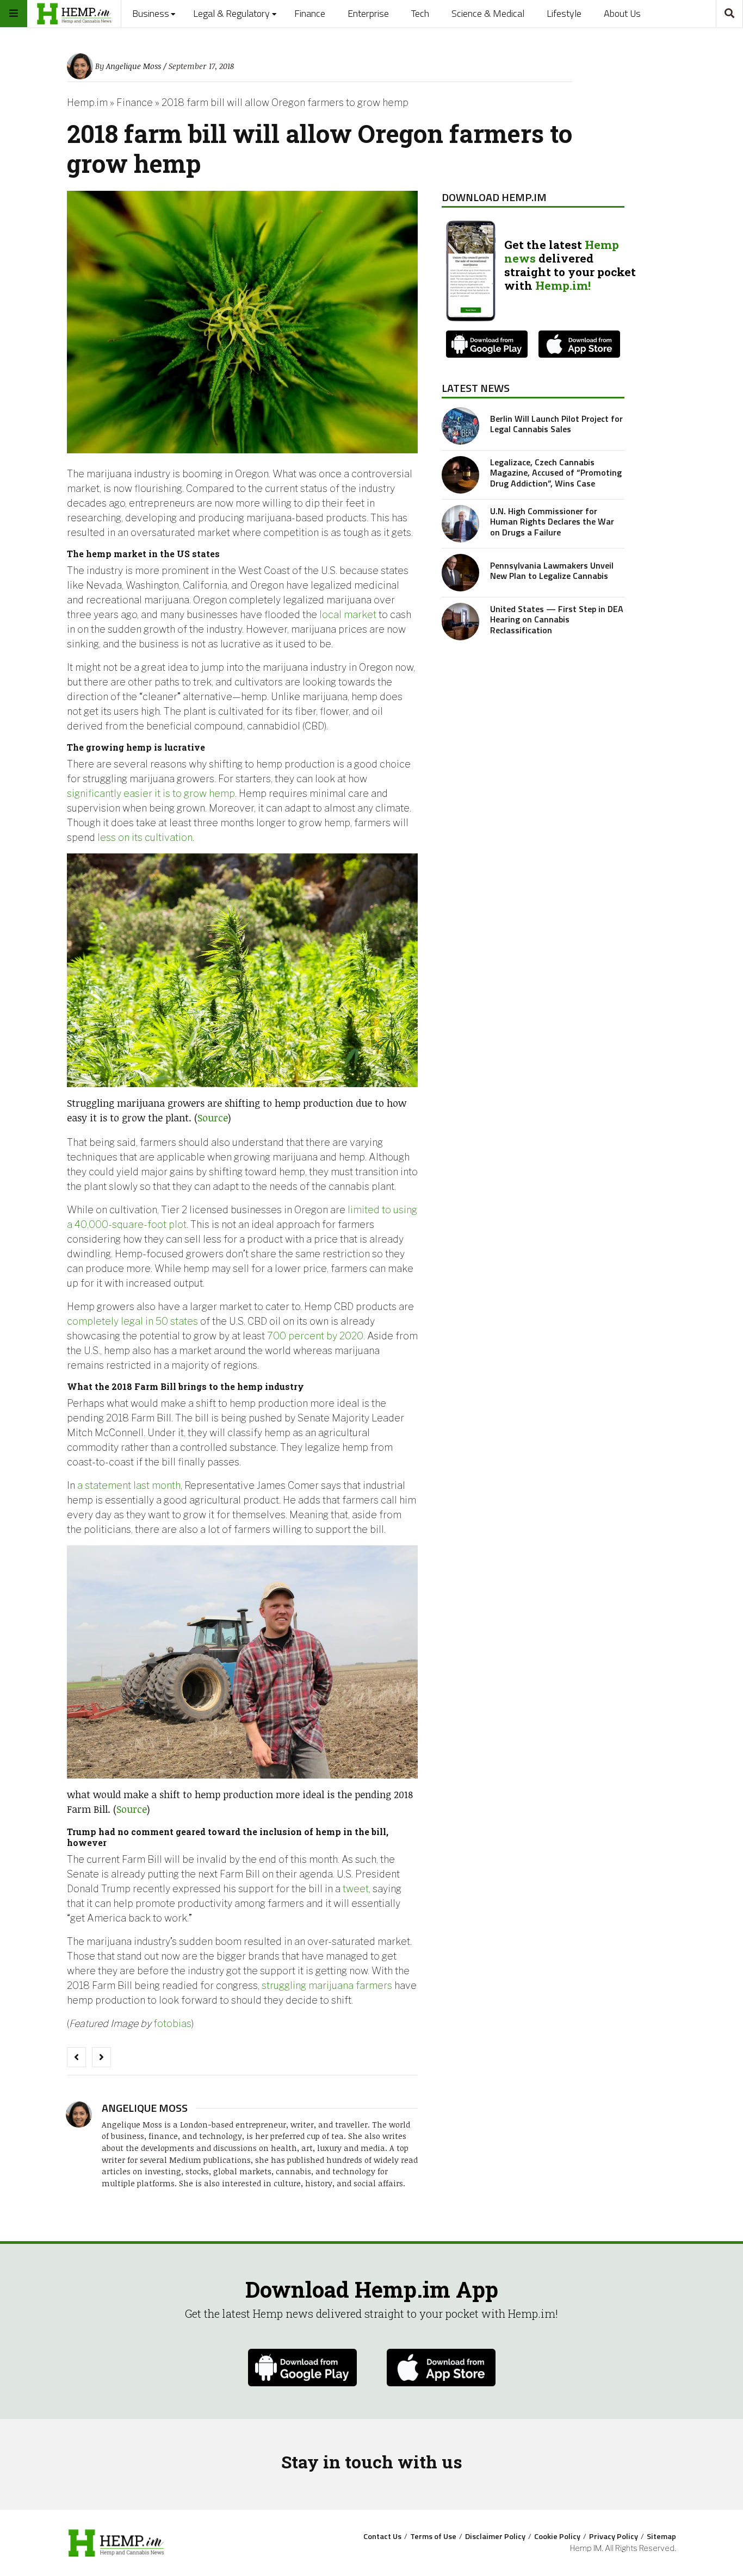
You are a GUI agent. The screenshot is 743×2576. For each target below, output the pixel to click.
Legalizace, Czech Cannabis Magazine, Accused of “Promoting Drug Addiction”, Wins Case (556, 472)
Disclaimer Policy (495, 2536)
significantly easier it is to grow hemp (151, 793)
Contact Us (382, 2536)
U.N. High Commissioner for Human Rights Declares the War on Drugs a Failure (552, 521)
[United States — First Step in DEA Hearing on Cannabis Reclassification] (460, 622)
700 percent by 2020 (315, 1336)
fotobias (172, 2023)
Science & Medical (488, 13)
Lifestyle (564, 13)
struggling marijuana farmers (327, 1985)
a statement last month (129, 1485)
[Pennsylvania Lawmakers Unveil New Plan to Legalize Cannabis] (460, 573)
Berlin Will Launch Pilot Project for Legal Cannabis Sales (556, 424)
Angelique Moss (134, 66)
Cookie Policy (557, 2536)
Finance (310, 13)
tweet (356, 1889)
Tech (420, 13)
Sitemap (661, 2536)
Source (213, 1118)
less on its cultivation (145, 837)
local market (348, 615)
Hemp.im (87, 102)
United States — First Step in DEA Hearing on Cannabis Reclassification (557, 619)
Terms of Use (433, 2536)
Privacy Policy (614, 2536)
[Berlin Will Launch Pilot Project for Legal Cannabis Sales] (460, 426)
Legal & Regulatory (231, 13)
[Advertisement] (533, 729)
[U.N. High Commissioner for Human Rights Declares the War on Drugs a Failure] (460, 524)
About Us (622, 13)
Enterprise (368, 13)
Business (151, 13)
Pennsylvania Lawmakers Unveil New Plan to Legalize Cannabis (552, 570)
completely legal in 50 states (132, 1321)
